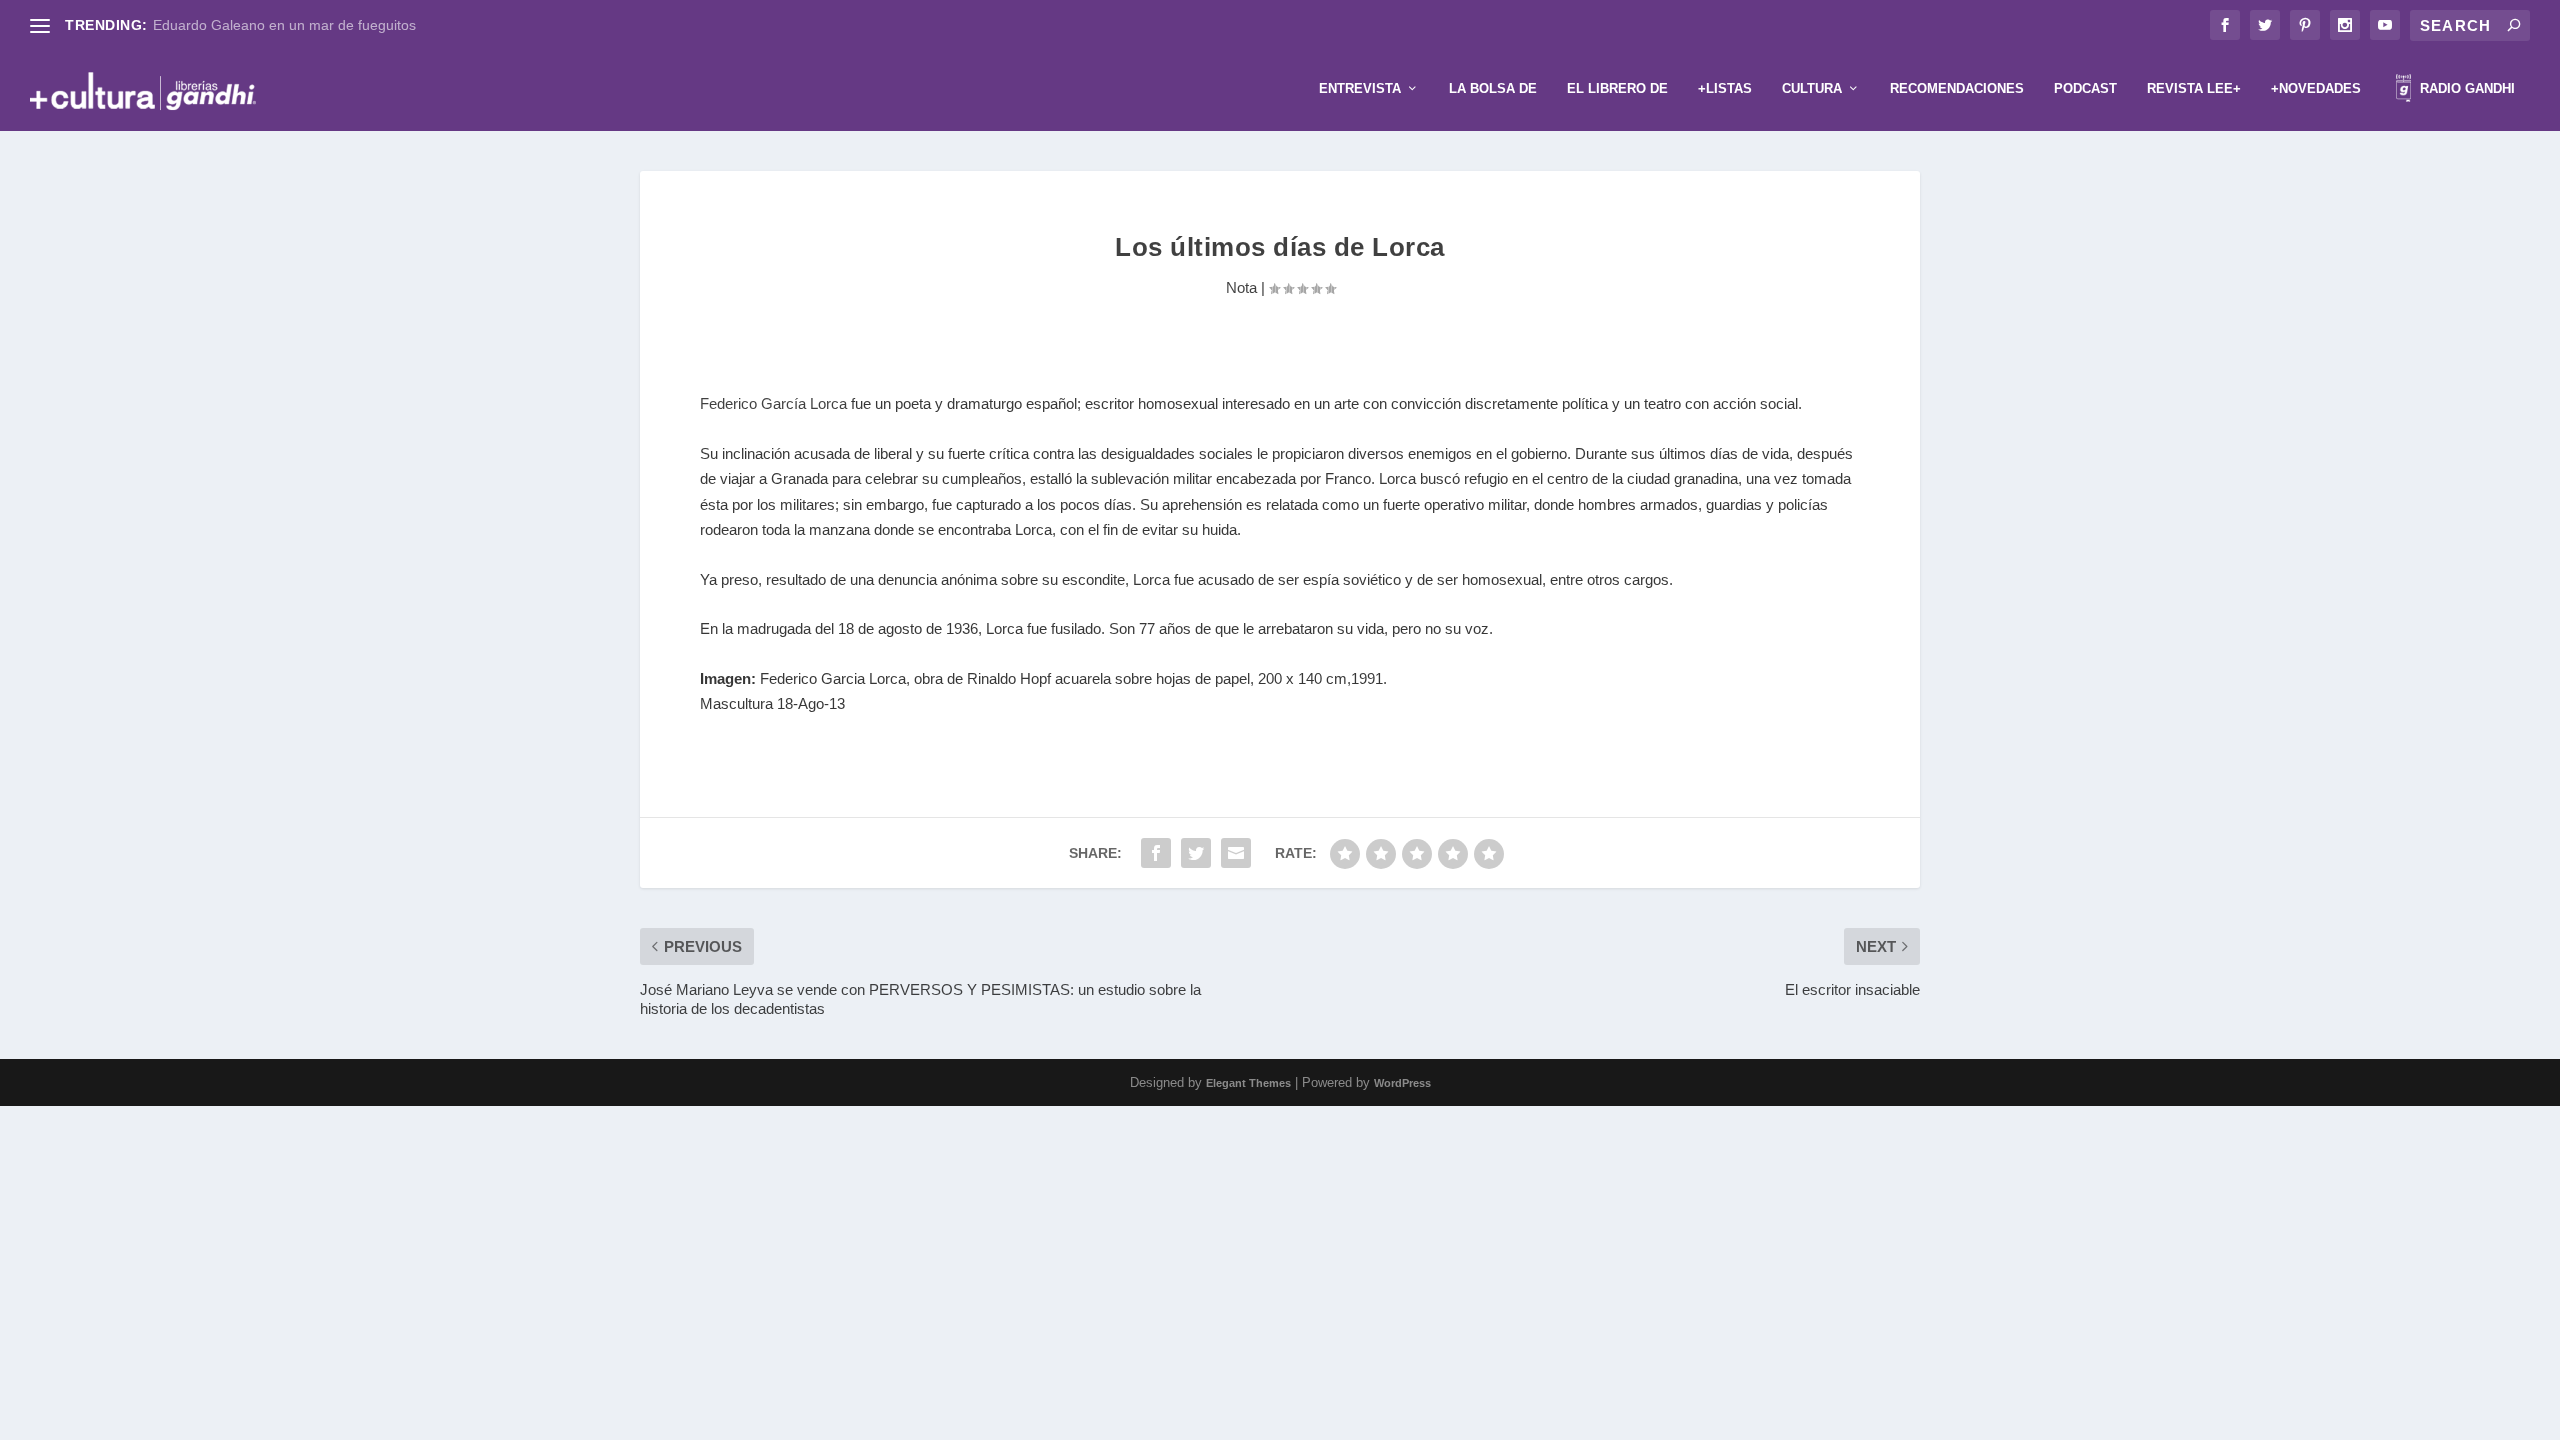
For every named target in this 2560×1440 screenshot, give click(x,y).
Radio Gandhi (2465, 88)
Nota (1241, 287)
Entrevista (1360, 88)
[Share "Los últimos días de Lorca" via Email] (1236, 853)
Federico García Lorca (773, 403)
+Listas (1725, 88)
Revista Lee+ (2194, 88)
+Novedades (2316, 88)
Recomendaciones (1957, 88)
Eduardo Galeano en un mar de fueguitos (284, 25)
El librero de (1617, 88)
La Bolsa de (1493, 88)
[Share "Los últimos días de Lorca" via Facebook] (1156, 853)
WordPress (1402, 1083)
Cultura (1812, 88)
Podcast (2085, 88)
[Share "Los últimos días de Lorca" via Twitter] (1196, 853)
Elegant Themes (1248, 1083)
